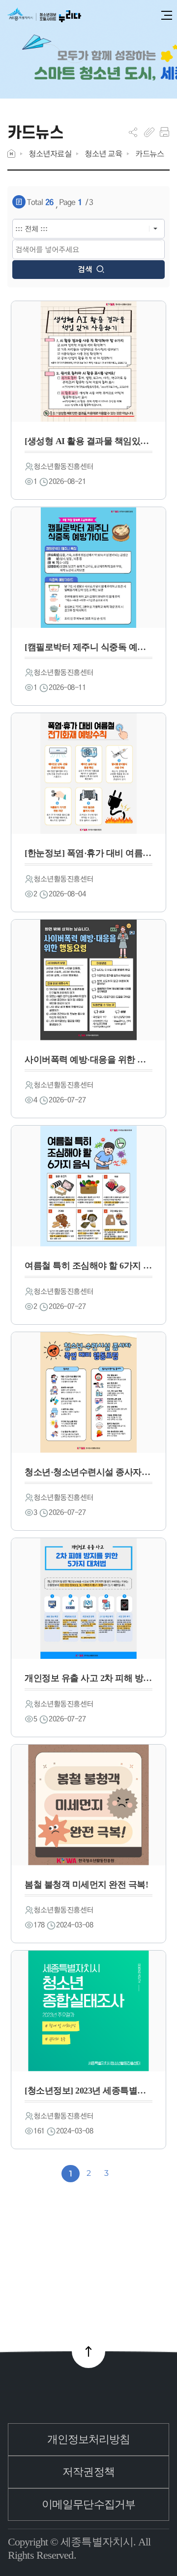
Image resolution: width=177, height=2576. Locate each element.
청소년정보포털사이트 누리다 (44, 16)
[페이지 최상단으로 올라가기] (88, 2351)
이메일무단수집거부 (88, 2504)
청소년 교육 (103, 154)
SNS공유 (133, 132)
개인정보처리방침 (89, 2439)
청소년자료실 (50, 154)
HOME (11, 154)
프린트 (164, 132)
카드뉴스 (149, 154)
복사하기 (149, 132)
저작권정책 (88, 2472)
